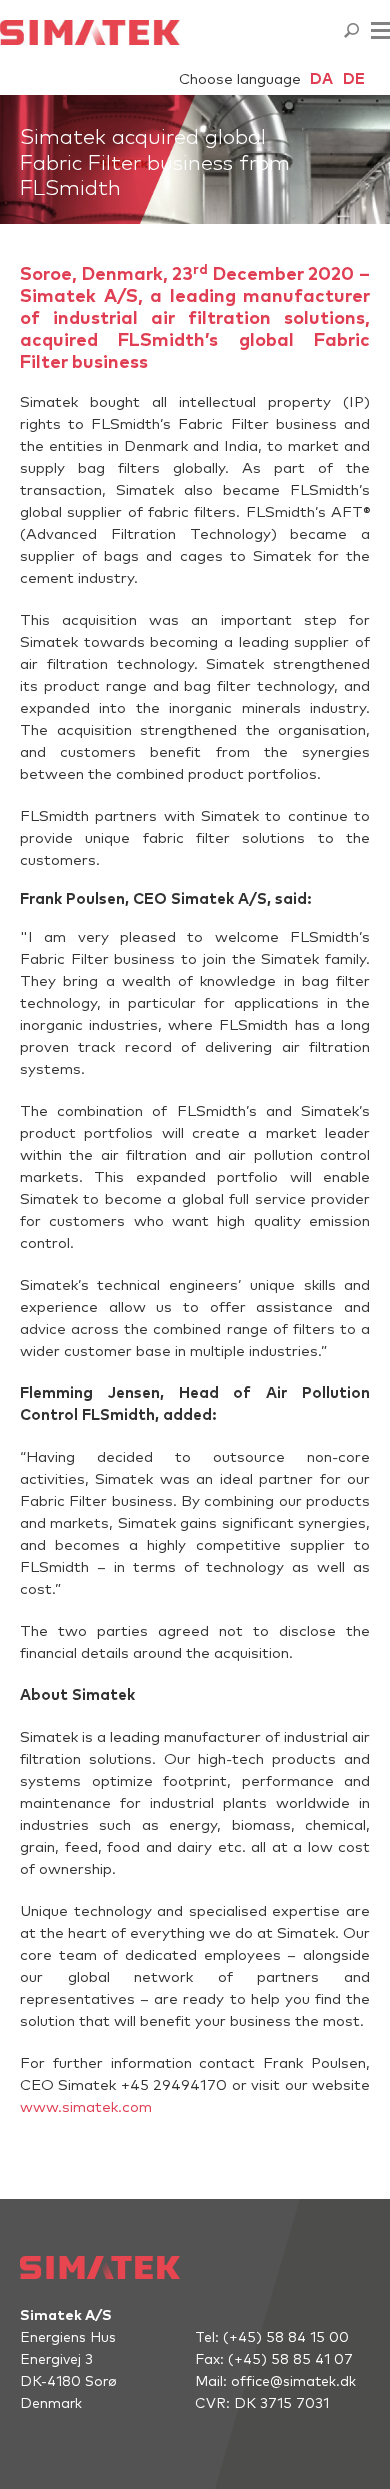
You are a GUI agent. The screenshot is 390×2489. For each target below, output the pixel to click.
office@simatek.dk (293, 2382)
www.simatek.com (86, 2107)
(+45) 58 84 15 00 (286, 2338)
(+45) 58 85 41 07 (290, 2360)
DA (321, 79)
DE (354, 79)
